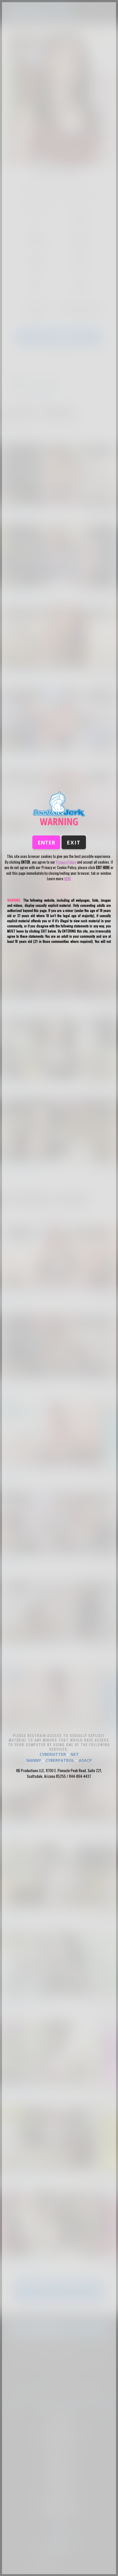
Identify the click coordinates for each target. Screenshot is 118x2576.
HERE (68, 878)
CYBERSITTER (53, 1754)
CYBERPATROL (60, 1760)
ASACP (85, 1760)
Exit (74, 842)
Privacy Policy (66, 862)
